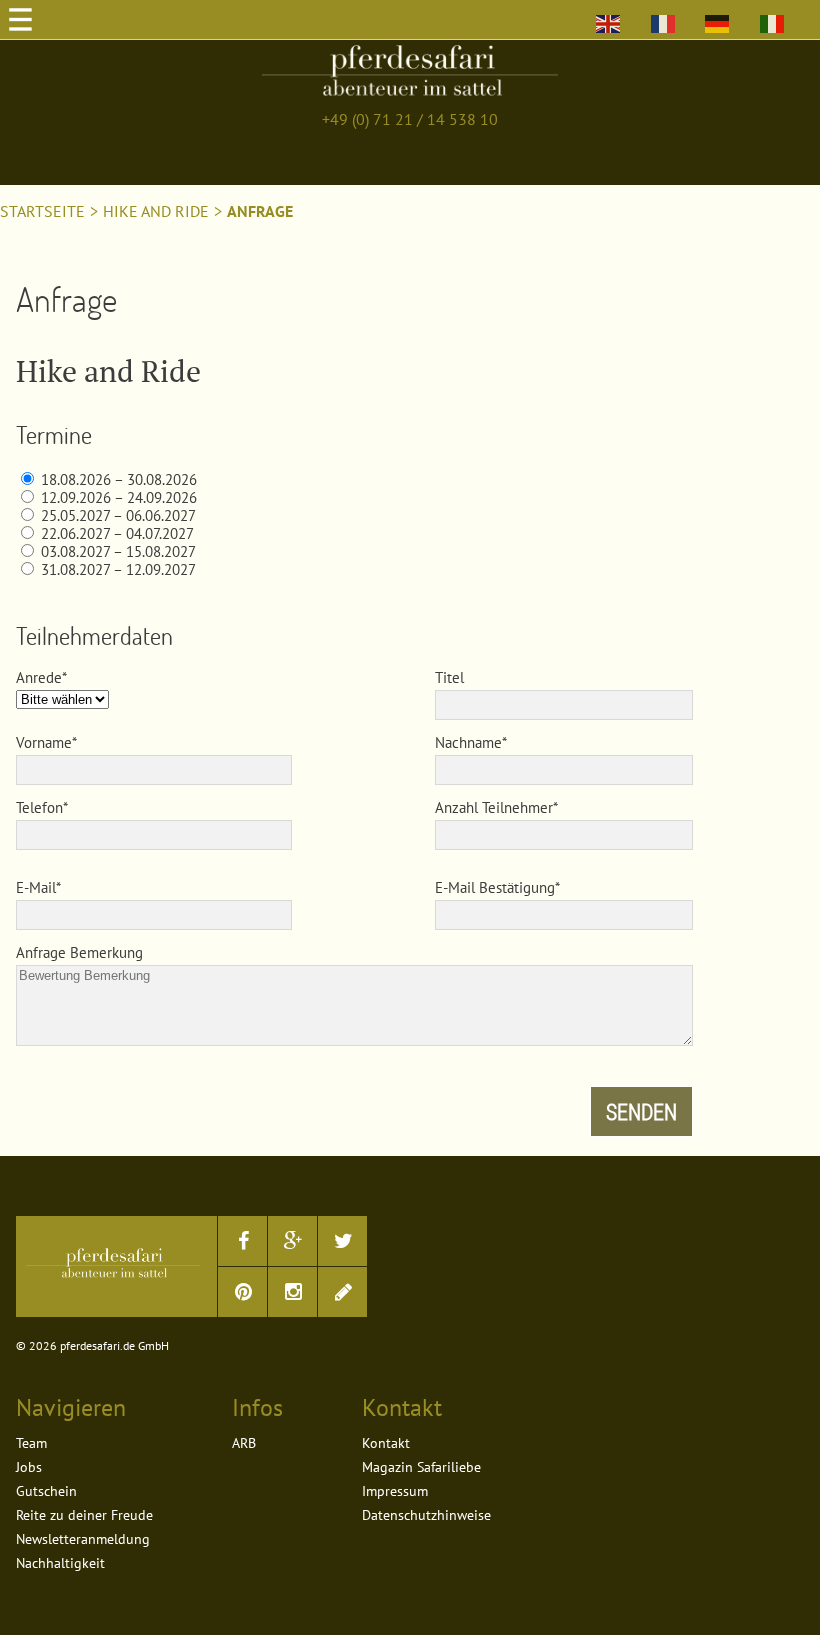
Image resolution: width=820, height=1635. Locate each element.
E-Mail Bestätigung (495, 887)
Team (31, 1443)
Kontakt (386, 1443)
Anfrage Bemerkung (79, 952)
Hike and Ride (156, 211)
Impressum (395, 1491)
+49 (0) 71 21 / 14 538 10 (410, 119)
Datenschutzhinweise (426, 1515)
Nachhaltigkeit (60, 1563)
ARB (244, 1443)
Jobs (29, 1467)
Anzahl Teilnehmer (494, 807)
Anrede (39, 677)
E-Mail (36, 887)
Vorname (44, 742)
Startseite (42, 211)
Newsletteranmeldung (83, 1539)
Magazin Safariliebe (421, 1467)
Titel (449, 677)
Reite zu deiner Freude (84, 1515)
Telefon (39, 807)
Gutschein (46, 1491)
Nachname (468, 742)
